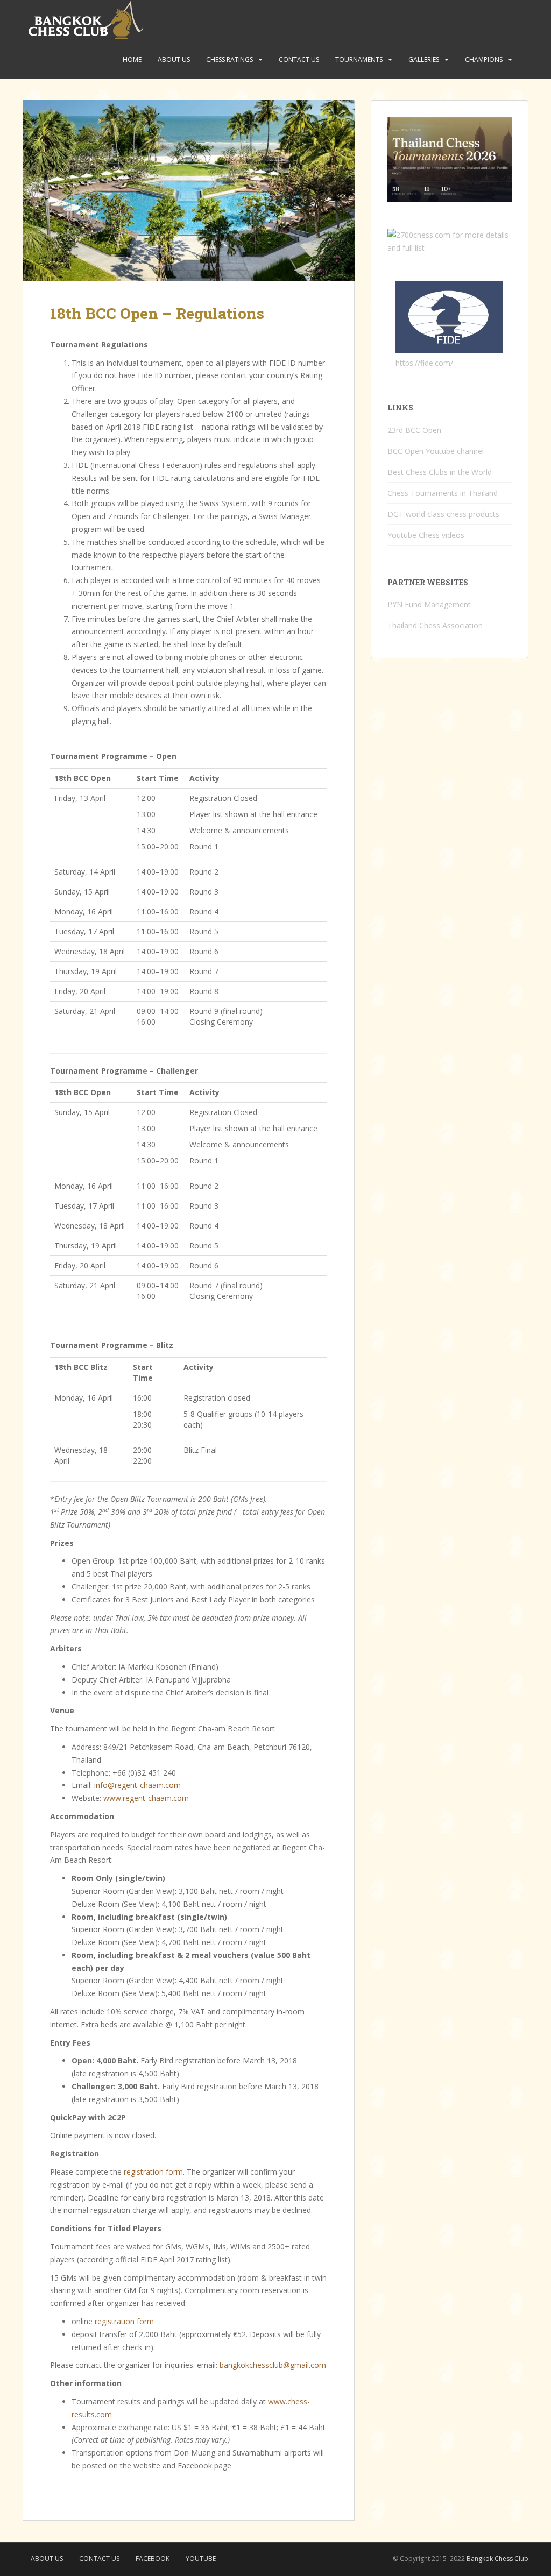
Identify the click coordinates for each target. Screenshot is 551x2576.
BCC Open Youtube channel (436, 451)
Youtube (201, 2559)
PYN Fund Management (429, 604)
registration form (153, 2172)
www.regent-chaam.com (146, 1798)
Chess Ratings (229, 59)
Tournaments (359, 59)
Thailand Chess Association (435, 625)
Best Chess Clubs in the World (440, 472)
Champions (484, 59)
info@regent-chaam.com (137, 1785)
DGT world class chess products (443, 514)
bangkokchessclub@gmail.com (273, 2365)
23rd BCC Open (414, 430)
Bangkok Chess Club (497, 2559)
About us (174, 59)
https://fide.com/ (424, 363)
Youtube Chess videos (426, 535)
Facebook (153, 2559)
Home (132, 59)
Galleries (424, 59)
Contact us (299, 59)
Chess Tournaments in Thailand (443, 493)
